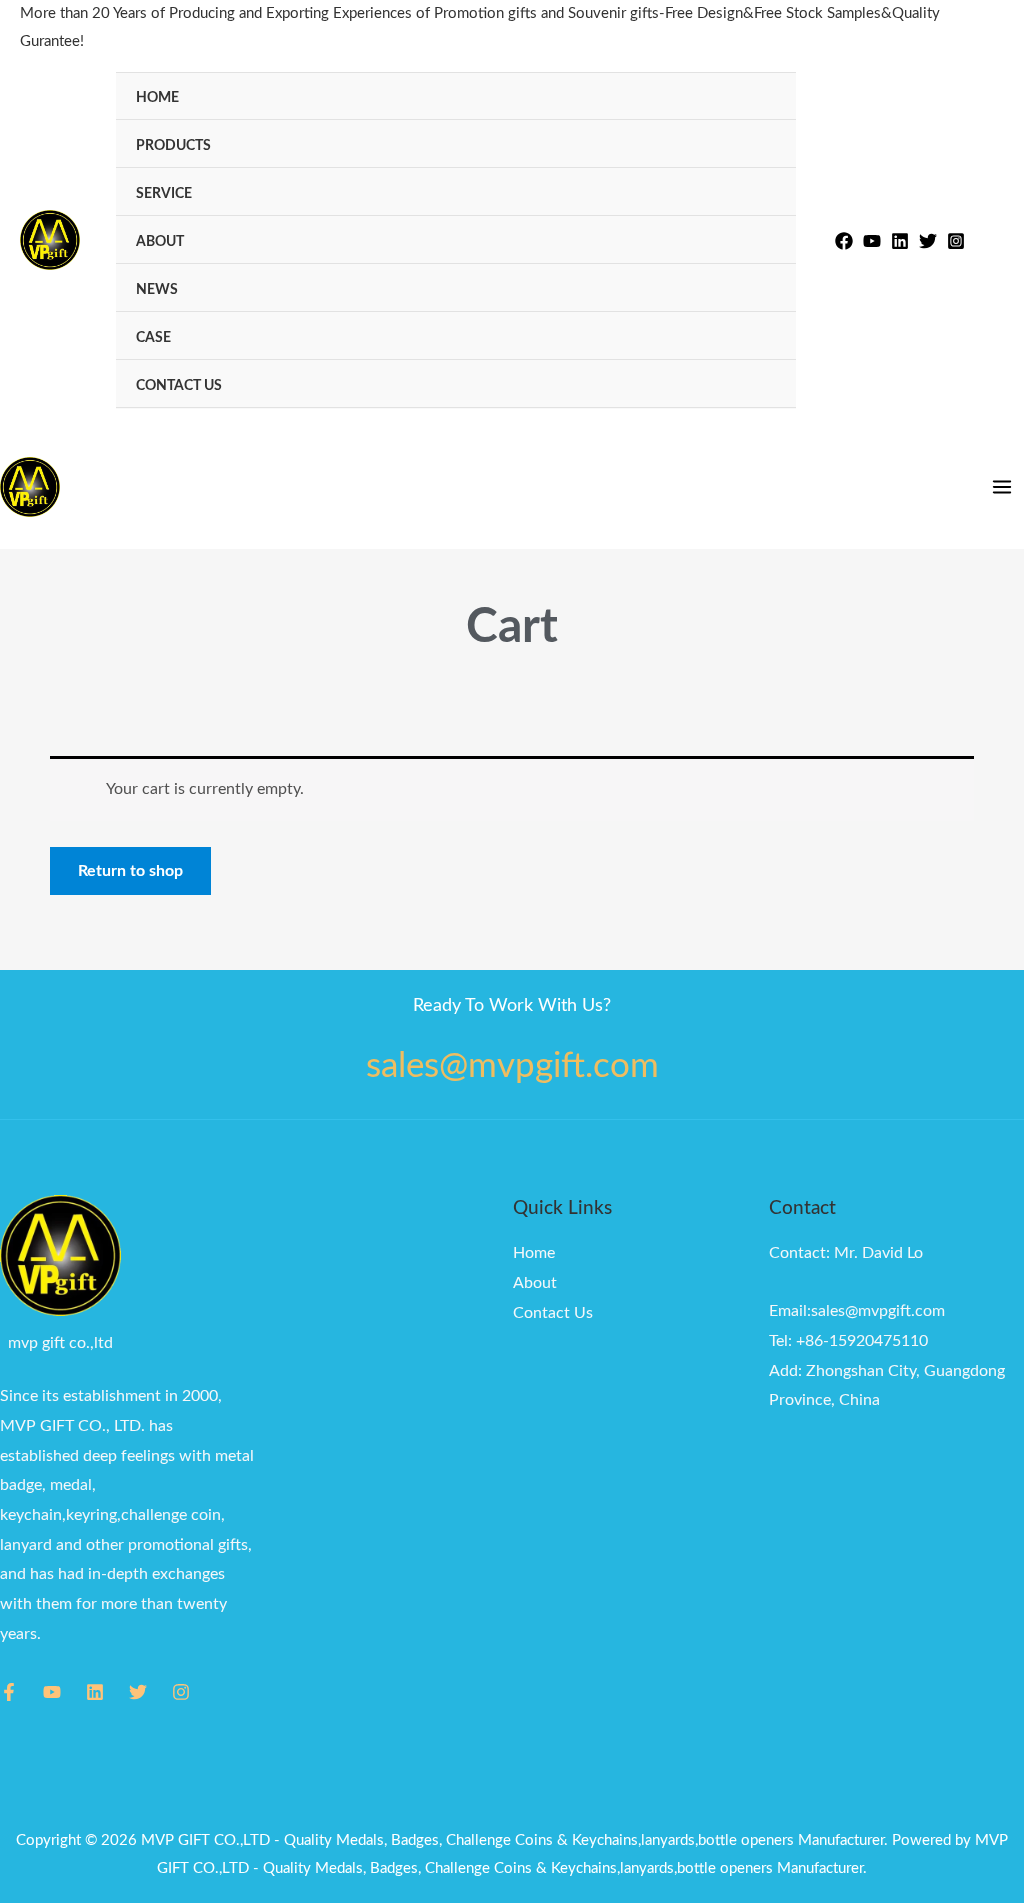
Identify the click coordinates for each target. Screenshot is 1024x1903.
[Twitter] (928, 241)
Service (164, 193)
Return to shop (130, 871)
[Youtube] (872, 241)
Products (173, 145)
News (157, 289)
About (160, 241)
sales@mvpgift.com (512, 1066)
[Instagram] (956, 241)
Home (157, 97)
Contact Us (179, 385)
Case (153, 337)
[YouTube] (52, 1692)
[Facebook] (844, 241)
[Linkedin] (900, 241)
